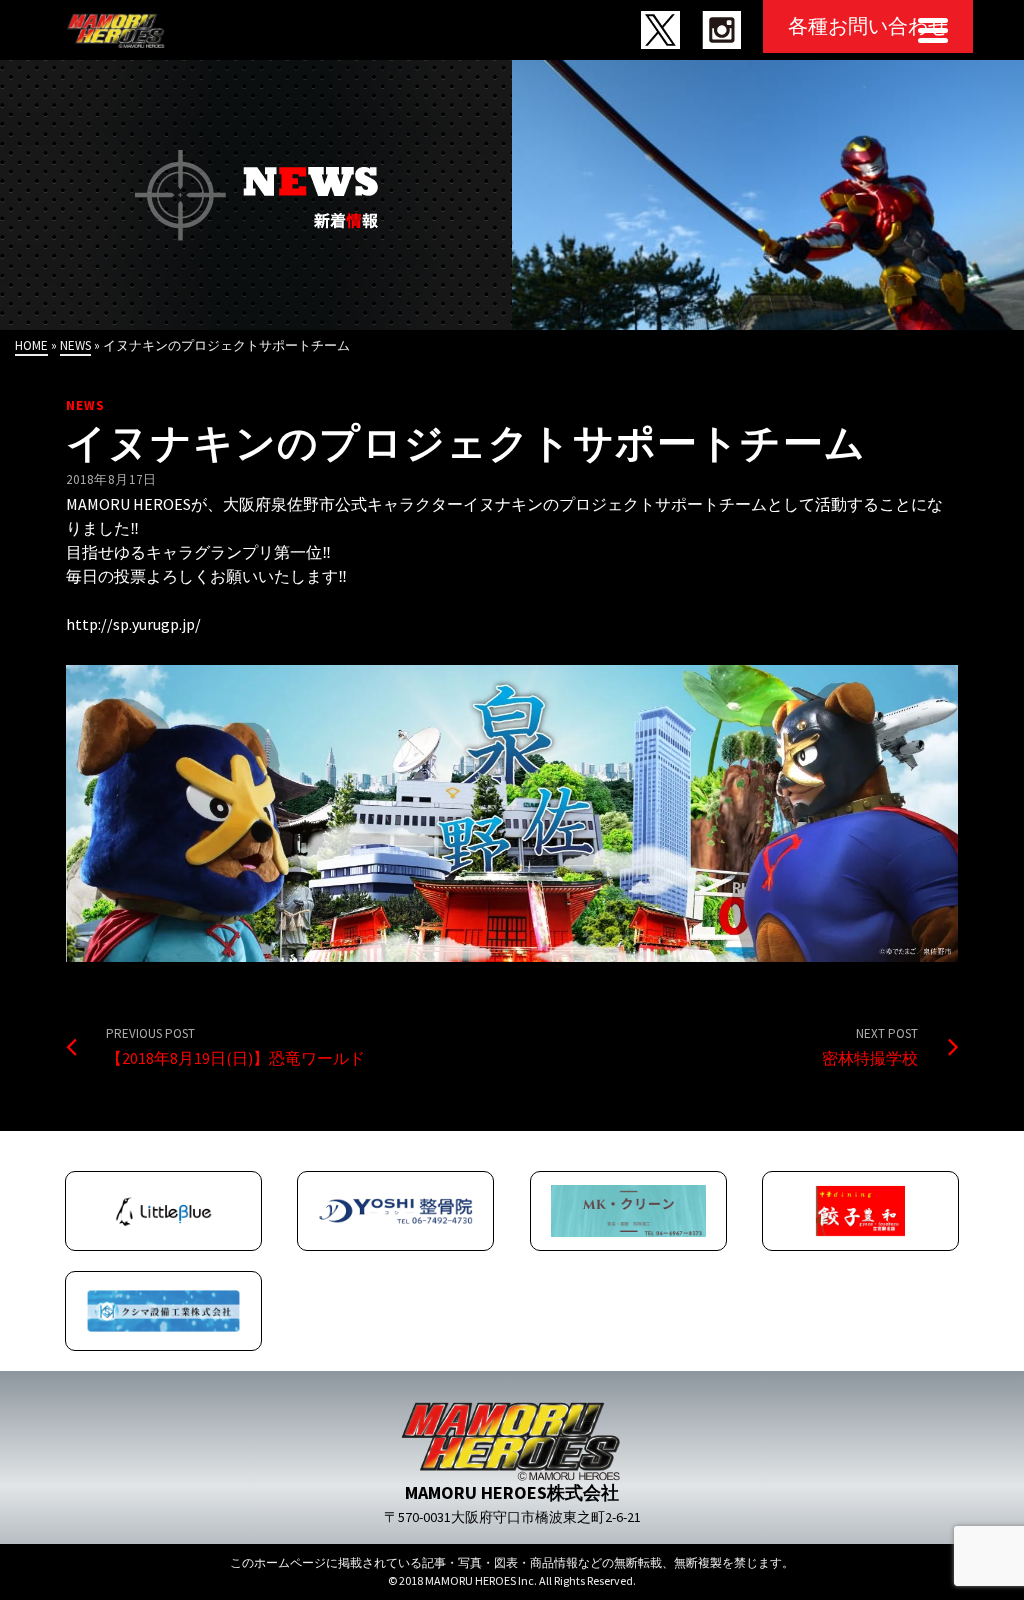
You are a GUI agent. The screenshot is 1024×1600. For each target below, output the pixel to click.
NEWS (85, 405)
